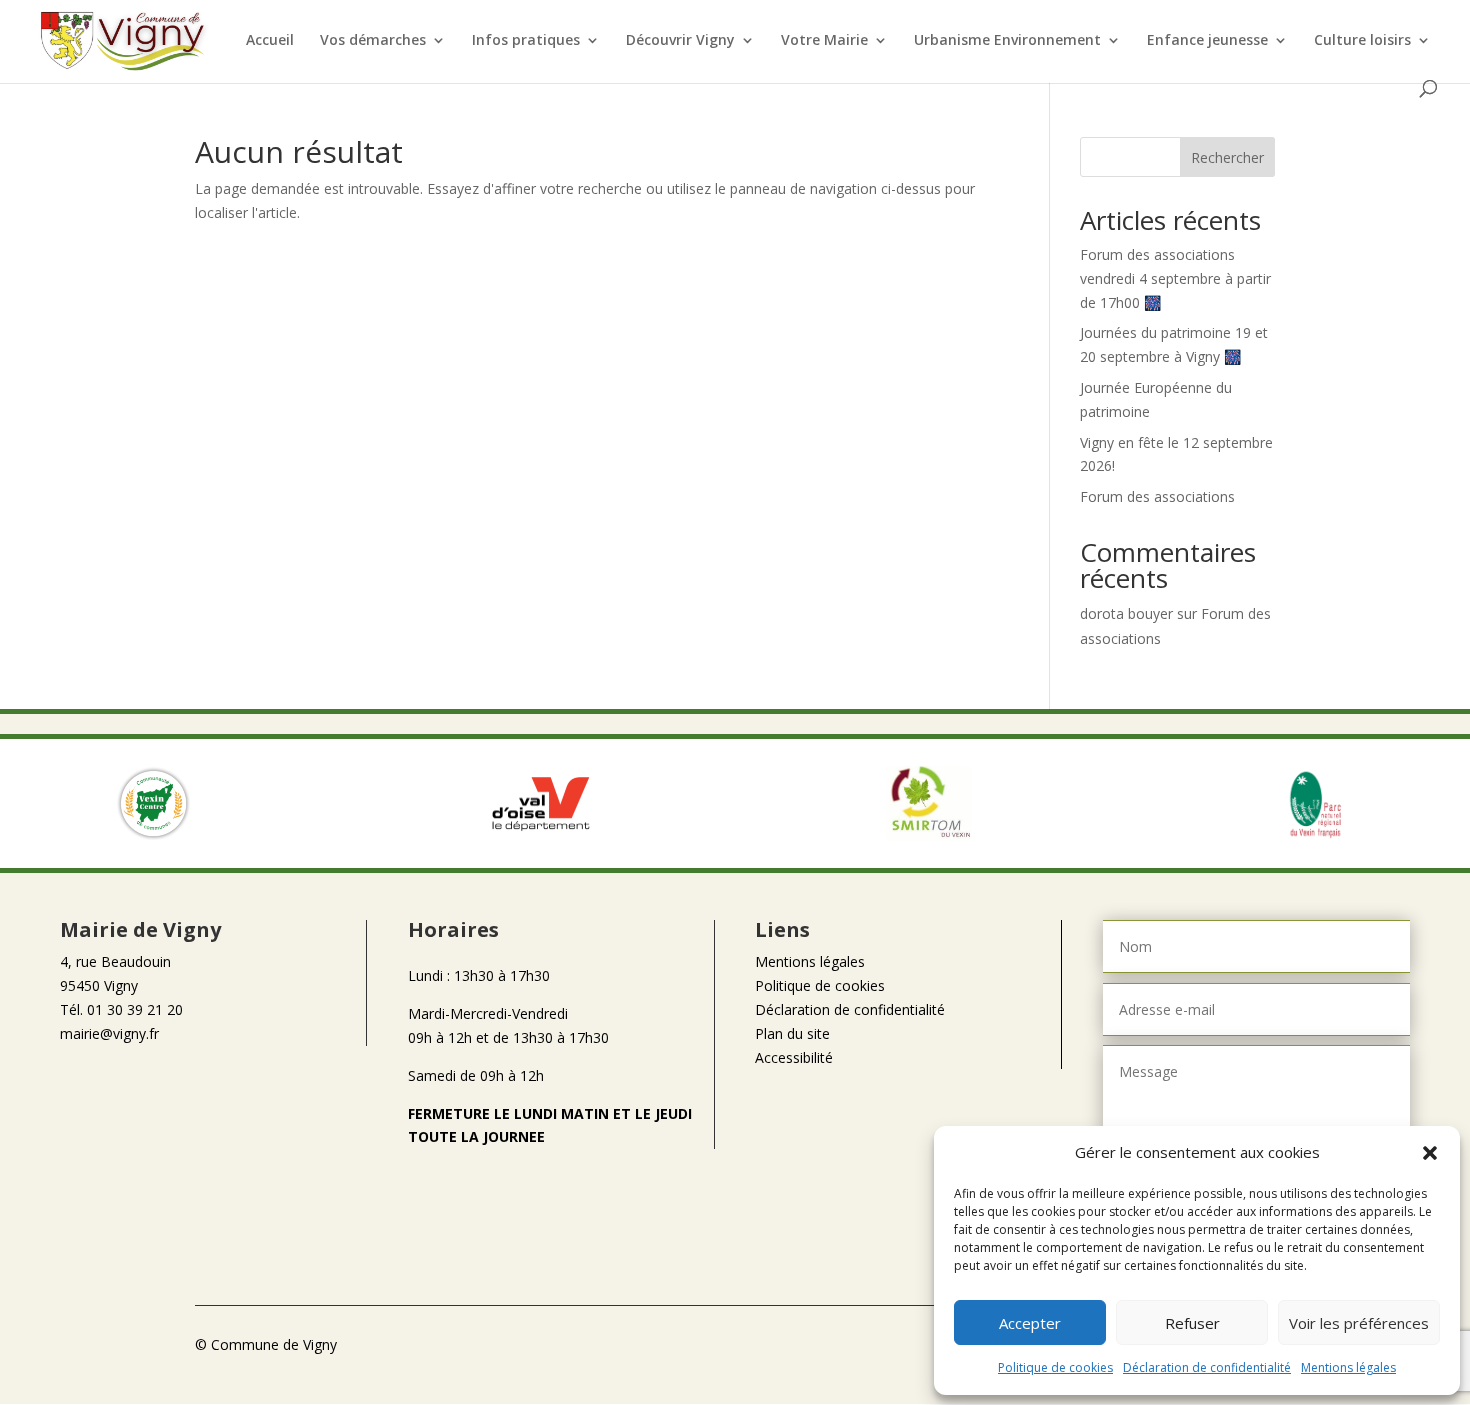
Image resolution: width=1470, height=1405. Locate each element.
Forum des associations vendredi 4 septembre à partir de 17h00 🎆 (1175, 278)
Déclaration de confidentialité (1207, 1367)
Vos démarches (373, 41)
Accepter (1030, 1323)
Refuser (1192, 1323)
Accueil (270, 41)
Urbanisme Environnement (1007, 41)
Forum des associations (1157, 496)
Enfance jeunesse (1207, 41)
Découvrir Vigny (680, 41)
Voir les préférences (1359, 1323)
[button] (1430, 1153)
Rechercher (1227, 157)
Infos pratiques (526, 41)
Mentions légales (1348, 1367)
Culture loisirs (1362, 41)
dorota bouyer (1126, 613)
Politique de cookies (1055, 1367)
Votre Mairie (824, 41)
